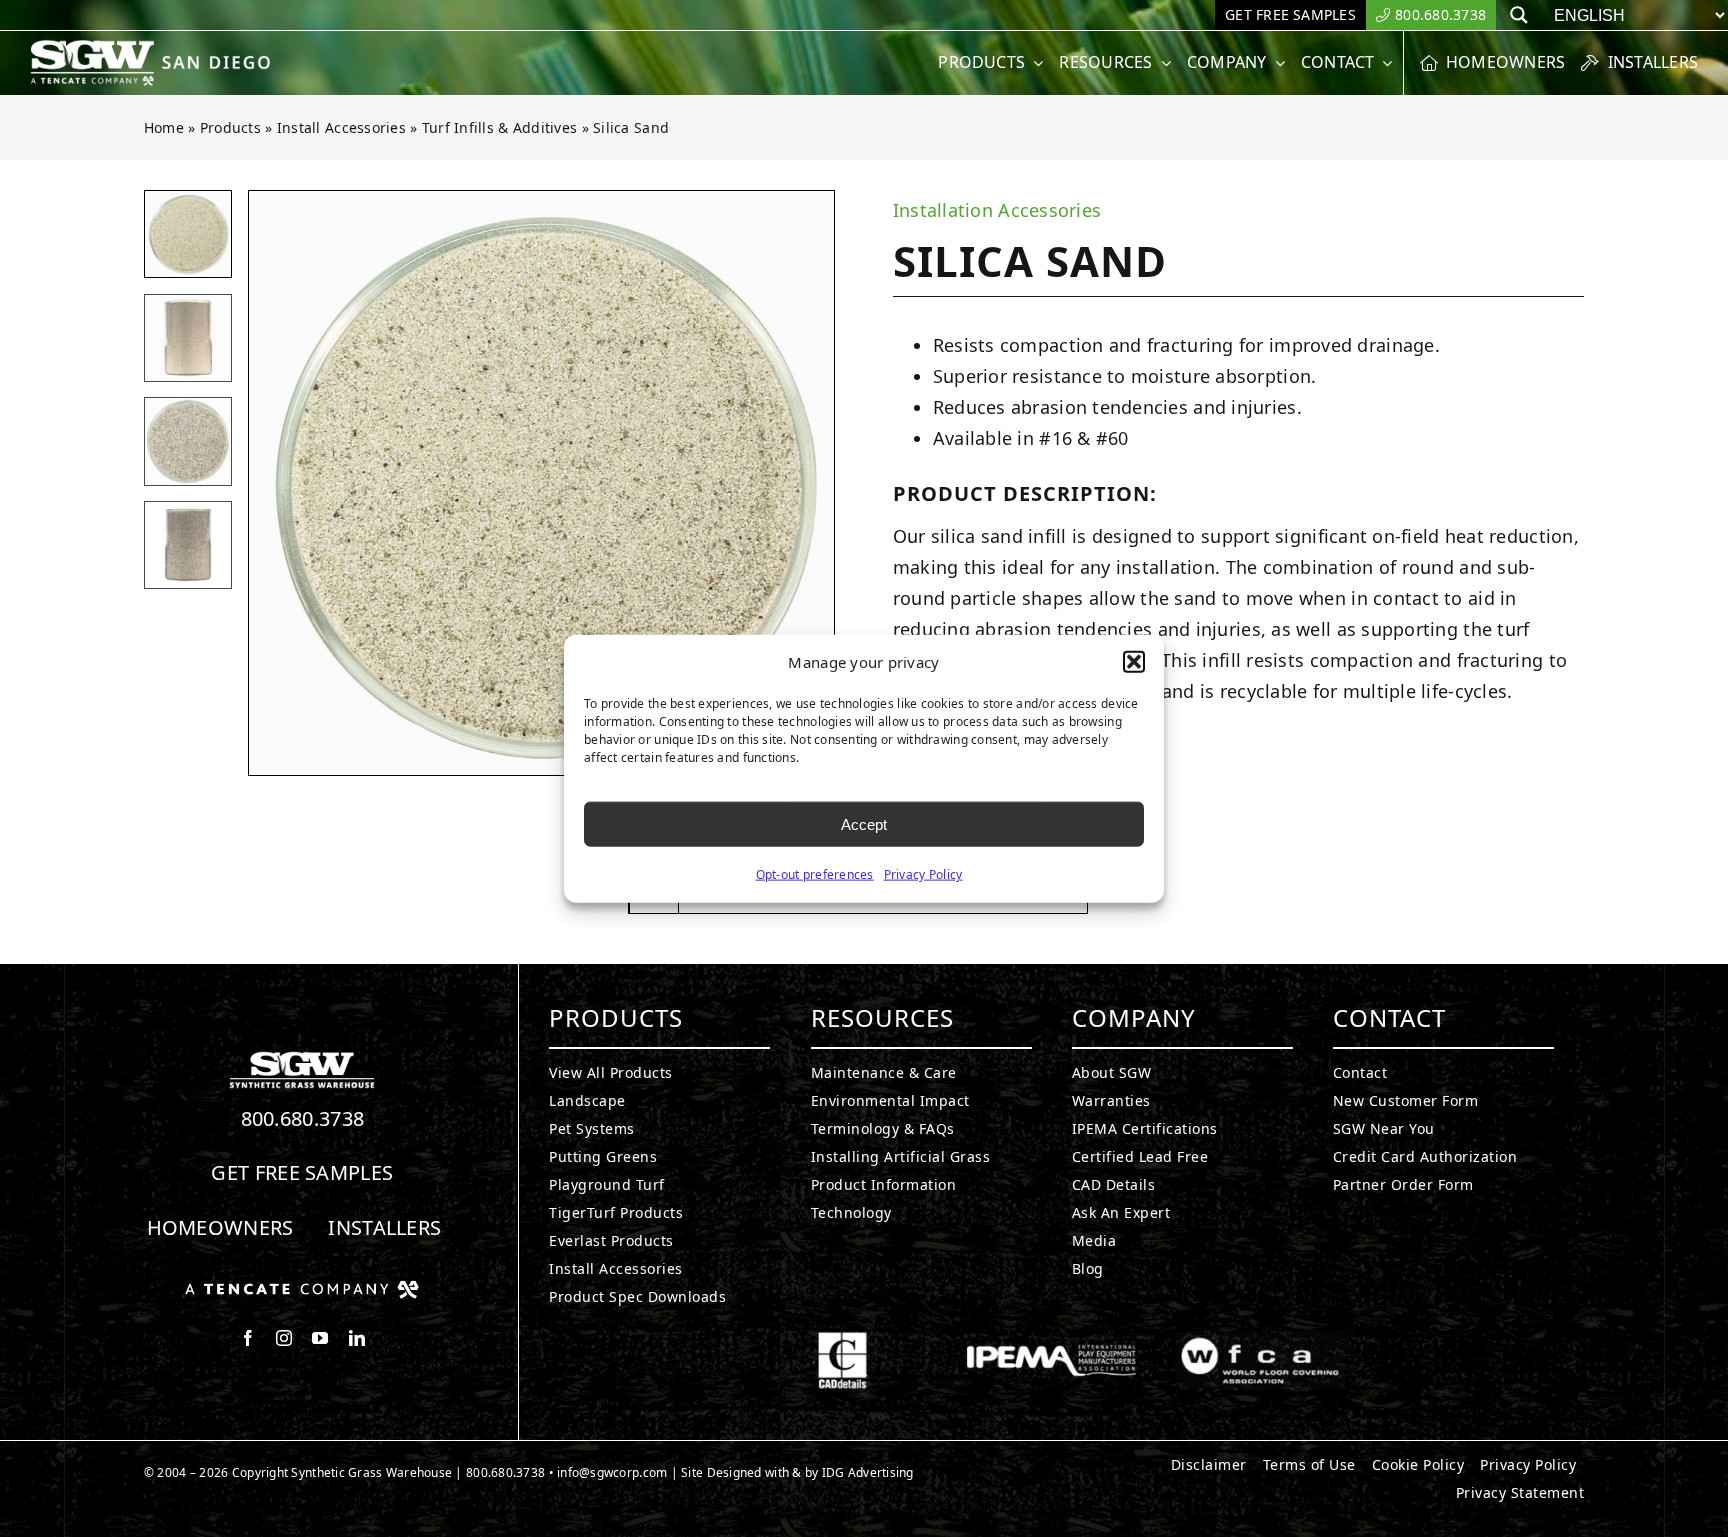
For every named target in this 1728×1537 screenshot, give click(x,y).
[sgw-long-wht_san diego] (155, 48)
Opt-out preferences (815, 874)
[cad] (842, 1340)
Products (230, 127)
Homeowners (220, 1227)
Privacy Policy (923, 874)
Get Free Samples (302, 1172)
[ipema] (1051, 1340)
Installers (384, 1227)
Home (164, 127)
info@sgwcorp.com (612, 1472)
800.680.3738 (303, 1118)
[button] (1134, 662)
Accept (864, 823)
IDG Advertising (868, 1472)
